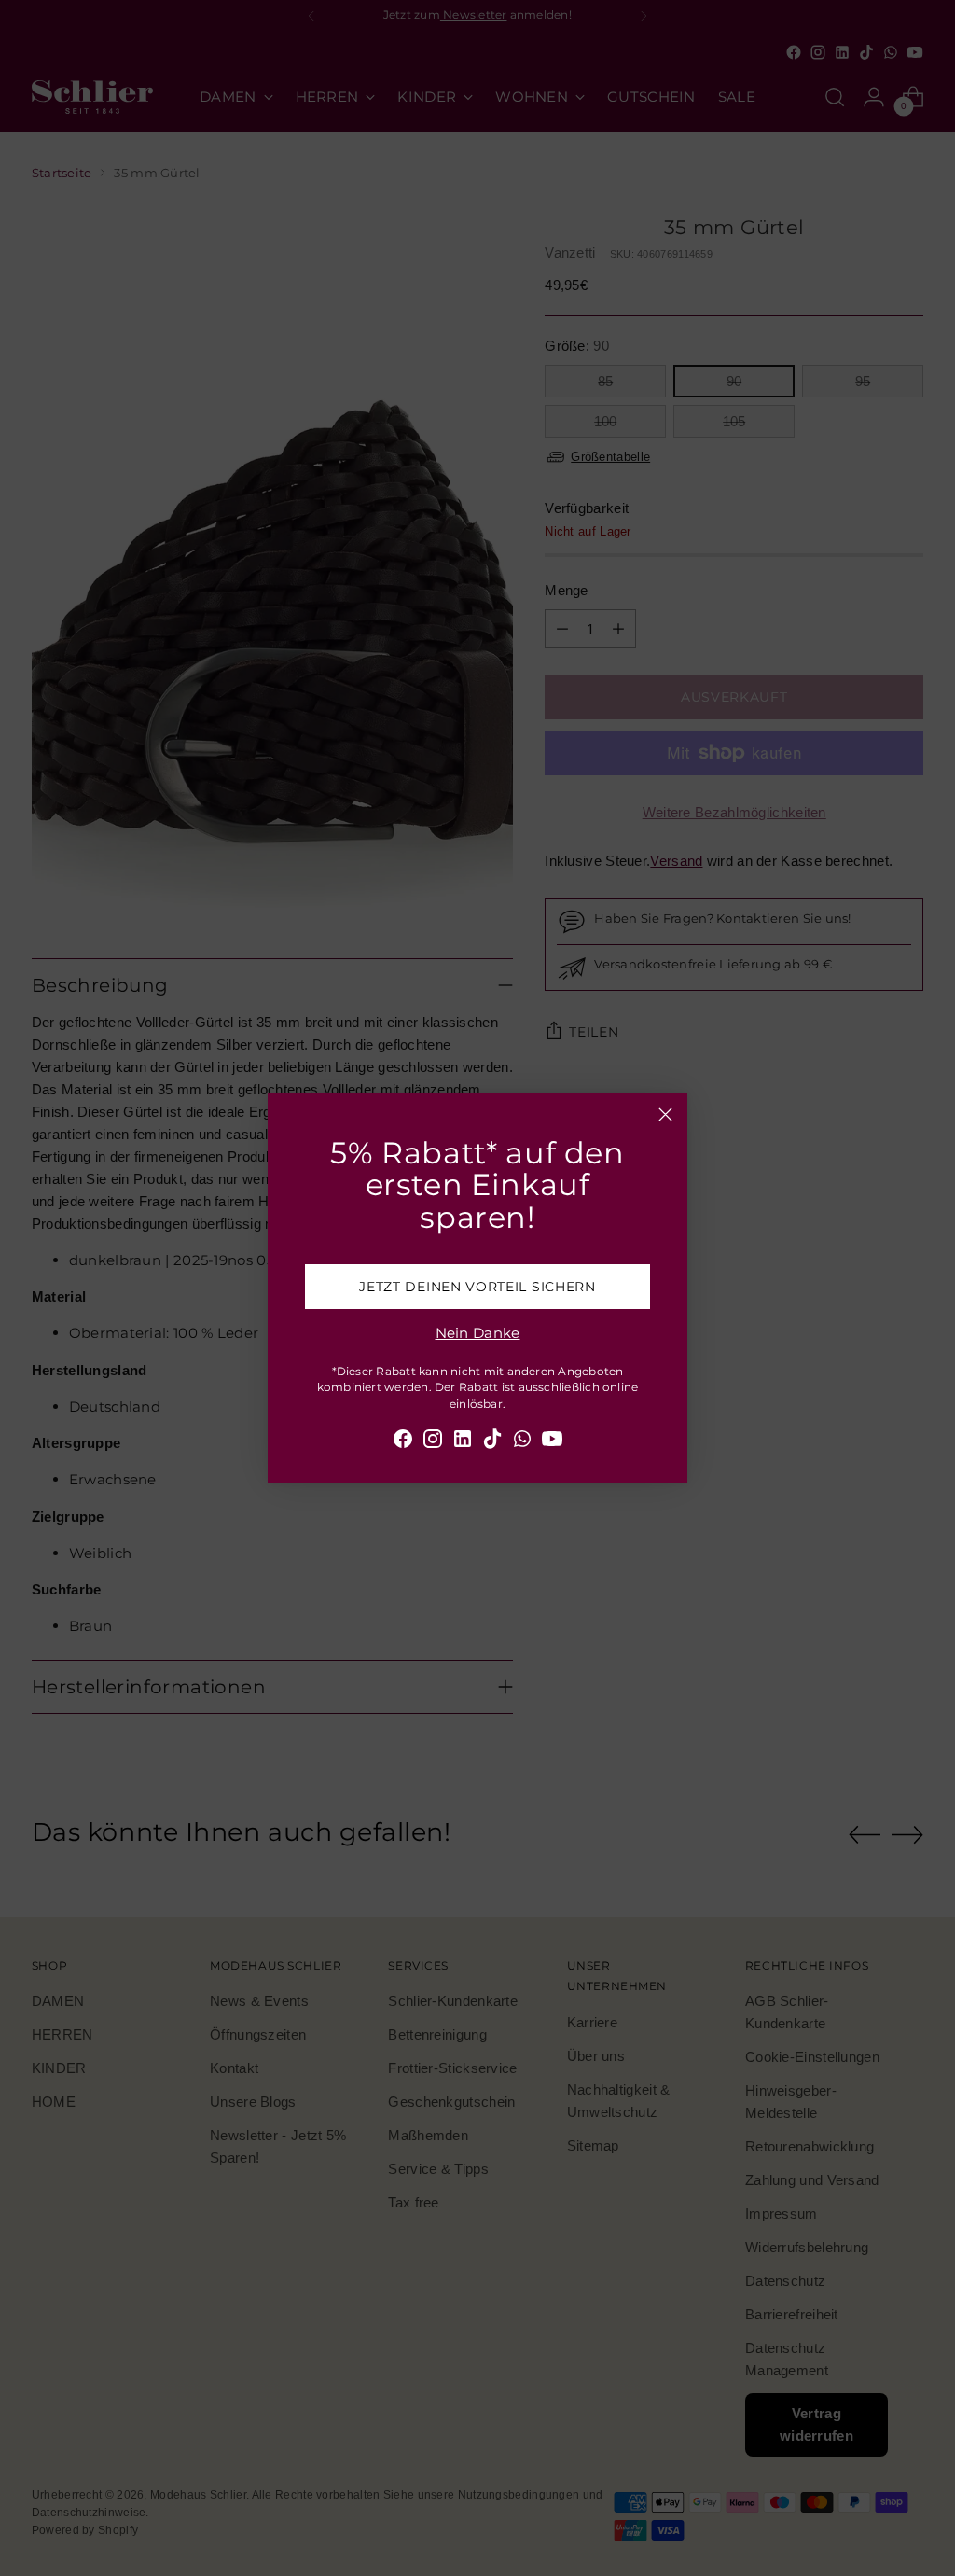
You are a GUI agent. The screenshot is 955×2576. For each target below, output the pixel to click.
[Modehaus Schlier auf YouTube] (552, 1442)
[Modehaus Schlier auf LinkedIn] (463, 1442)
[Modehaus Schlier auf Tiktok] (492, 1442)
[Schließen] (665, 1114)
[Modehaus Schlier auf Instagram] (433, 1442)
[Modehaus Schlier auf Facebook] (403, 1442)
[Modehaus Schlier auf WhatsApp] (522, 1442)
